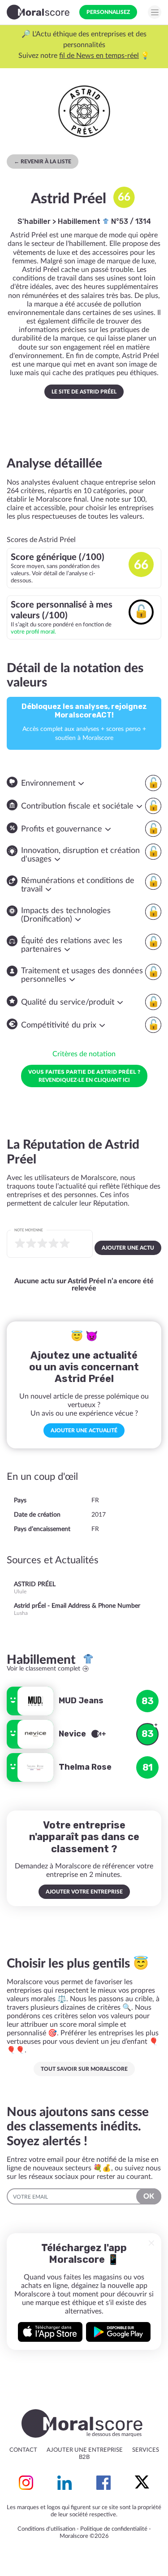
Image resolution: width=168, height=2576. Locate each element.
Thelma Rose (85, 1767)
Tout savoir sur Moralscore (84, 2069)
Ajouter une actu (128, 1248)
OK (149, 2196)
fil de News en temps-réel (99, 56)
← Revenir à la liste (43, 162)
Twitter (142, 2483)
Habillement (80, 221)
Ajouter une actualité (84, 1430)
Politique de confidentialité (114, 2529)
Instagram (26, 2483)
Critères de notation (84, 1054)
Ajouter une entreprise (85, 2450)
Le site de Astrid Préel (84, 392)
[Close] (151, 2243)
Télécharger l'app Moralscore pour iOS (50, 2332)
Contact (23, 2450)
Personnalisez (108, 12)
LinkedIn (65, 2483)
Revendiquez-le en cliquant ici (84, 1076)
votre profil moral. (33, 632)
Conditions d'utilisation (46, 2529)
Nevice (73, 1734)
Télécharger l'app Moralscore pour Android (118, 2332)
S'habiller (34, 221)
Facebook (103, 2483)
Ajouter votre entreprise (84, 1892)
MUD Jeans (81, 1701)
